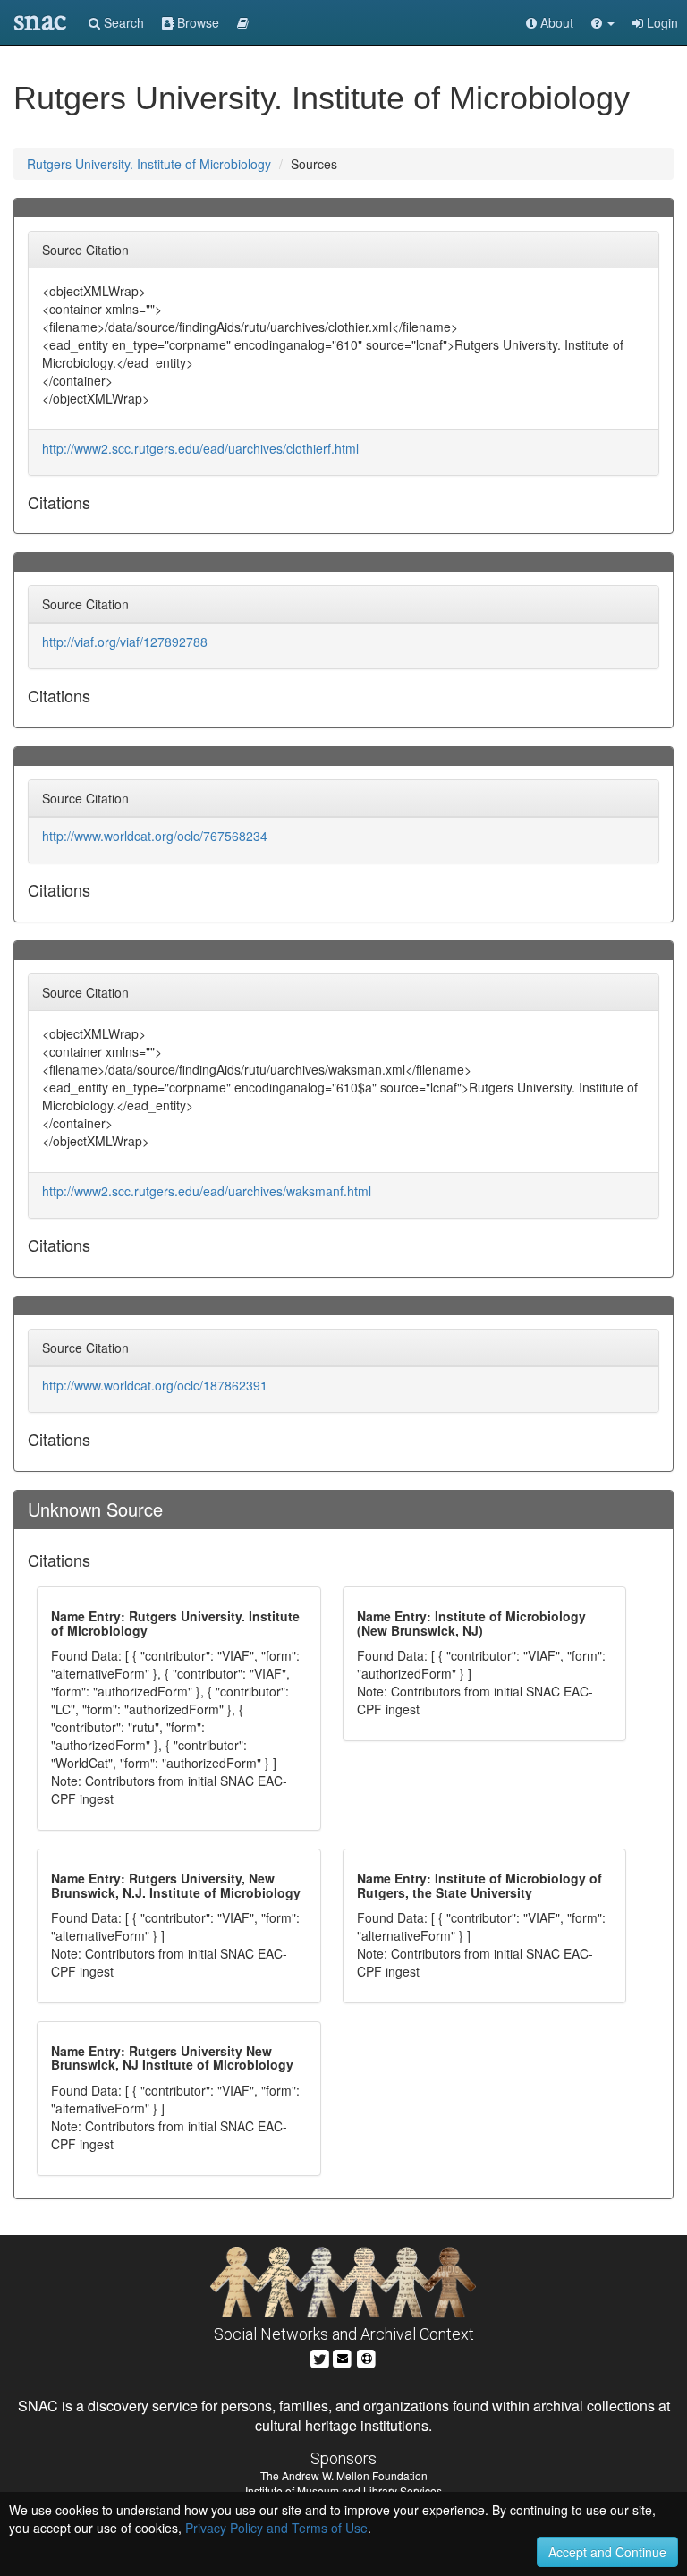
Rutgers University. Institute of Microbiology (149, 164)
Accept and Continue (607, 2552)
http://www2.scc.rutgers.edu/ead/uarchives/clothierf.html (200, 448)
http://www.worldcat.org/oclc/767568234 (155, 836)
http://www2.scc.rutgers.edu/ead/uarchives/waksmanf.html (207, 1191)
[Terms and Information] (367, 2356)
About (555, 22)
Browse (196, 22)
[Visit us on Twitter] (320, 2356)
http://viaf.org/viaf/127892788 (125, 642)
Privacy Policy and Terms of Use (276, 2528)
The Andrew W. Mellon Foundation (344, 2475)
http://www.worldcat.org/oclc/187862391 (155, 1385)
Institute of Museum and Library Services (343, 2491)
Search (122, 22)
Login (661, 22)
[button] (603, 22)
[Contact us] (343, 2356)
